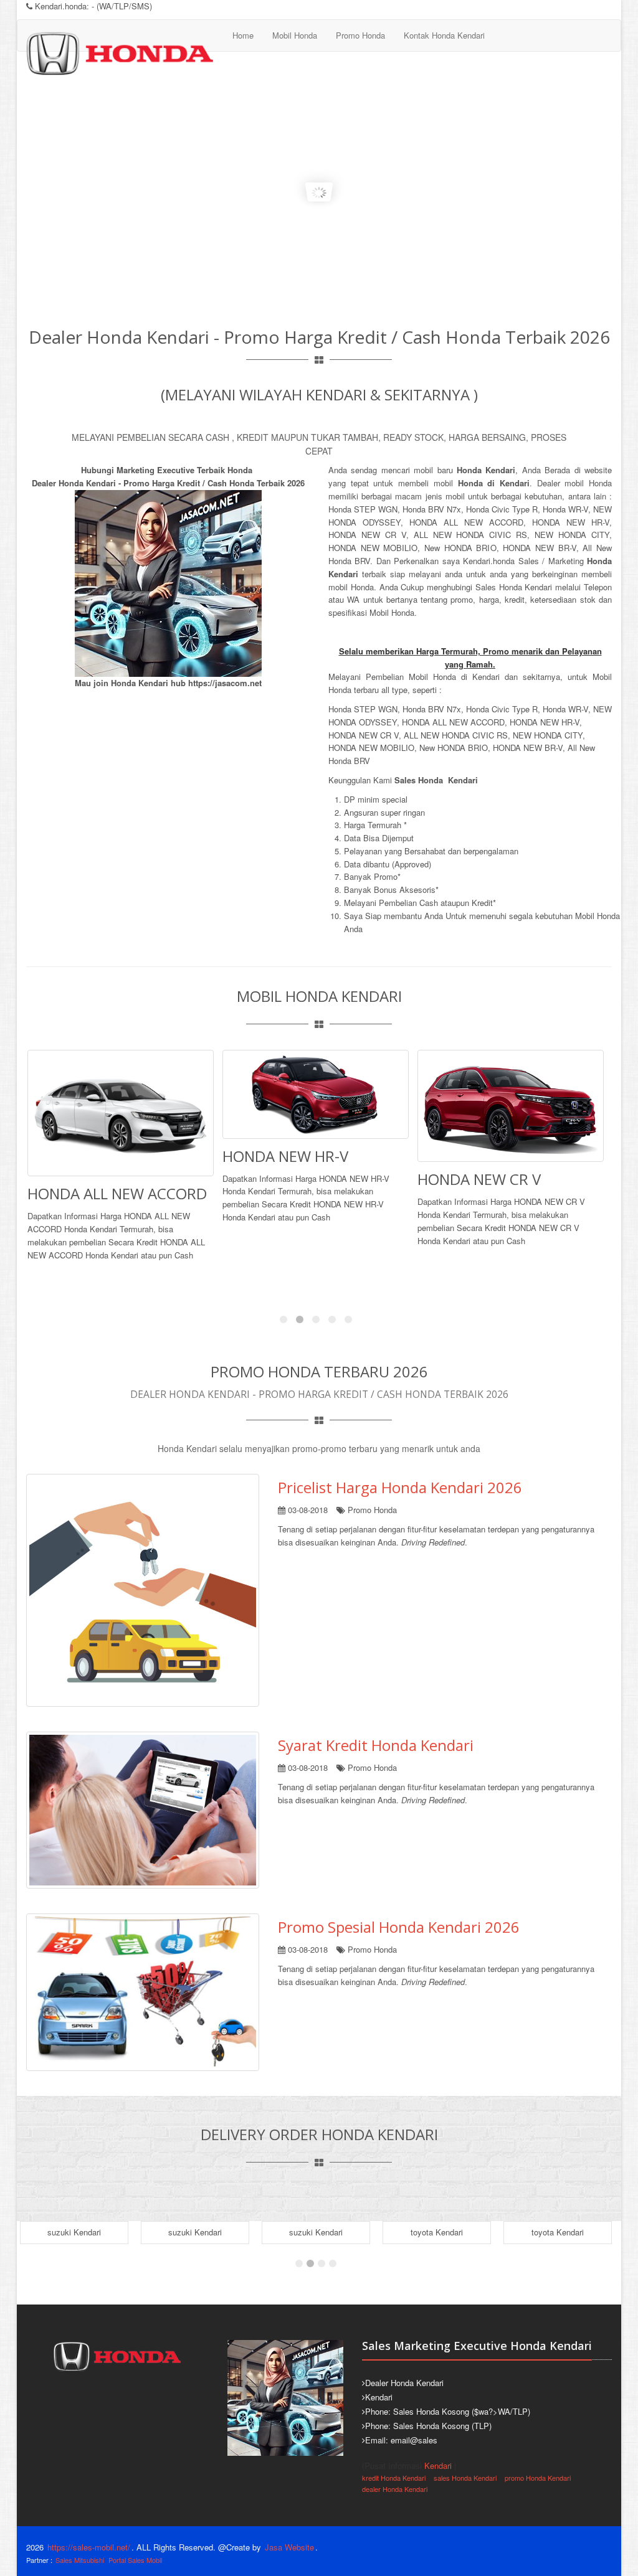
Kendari (438, 2465)
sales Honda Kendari (465, 2478)
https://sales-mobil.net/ (89, 2547)
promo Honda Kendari (538, 2478)
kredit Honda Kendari (394, 2478)
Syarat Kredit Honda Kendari (376, 1745)
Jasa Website (289, 2547)
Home (243, 35)
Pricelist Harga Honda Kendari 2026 (400, 1487)
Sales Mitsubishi (80, 2560)
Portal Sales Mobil (135, 2560)
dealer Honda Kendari (395, 2489)
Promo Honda (360, 35)
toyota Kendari (437, 2232)
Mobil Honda (295, 35)
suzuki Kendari (74, 2232)
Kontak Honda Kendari (444, 35)
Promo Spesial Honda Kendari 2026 (399, 1927)
